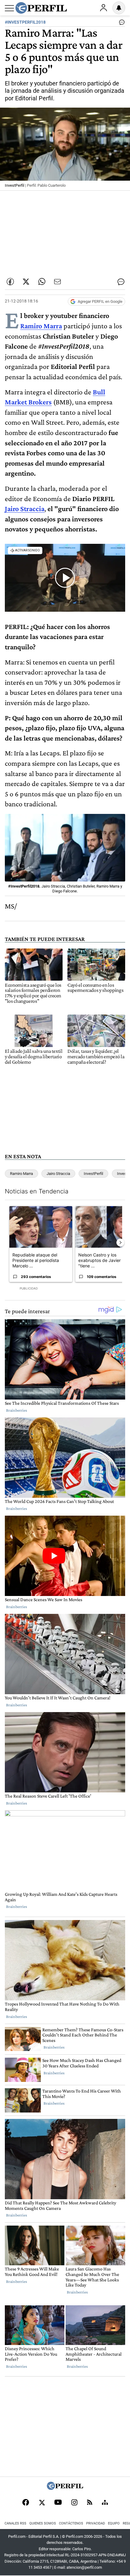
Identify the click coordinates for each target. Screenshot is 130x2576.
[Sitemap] (105, 2503)
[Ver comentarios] (121, 24)
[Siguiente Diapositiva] (120, 1243)
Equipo (114, 2523)
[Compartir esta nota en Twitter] (26, 282)
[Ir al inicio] (41, 8)
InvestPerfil (93, 1174)
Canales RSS (15, 2523)
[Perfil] (65, 2488)
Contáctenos (71, 2523)
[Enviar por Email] (57, 282)
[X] (42, 2503)
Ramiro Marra (41, 326)
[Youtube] (58, 2503)
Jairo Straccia (25, 509)
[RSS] (90, 2503)
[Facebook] (26, 2503)
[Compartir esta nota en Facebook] (10, 282)
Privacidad (96, 2523)
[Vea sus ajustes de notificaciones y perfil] (119, 8)
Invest (122, 1174)
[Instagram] (74, 2503)
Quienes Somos (43, 2523)
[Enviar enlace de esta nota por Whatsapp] (42, 282)
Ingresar (103, 8)
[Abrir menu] (9, 8)
